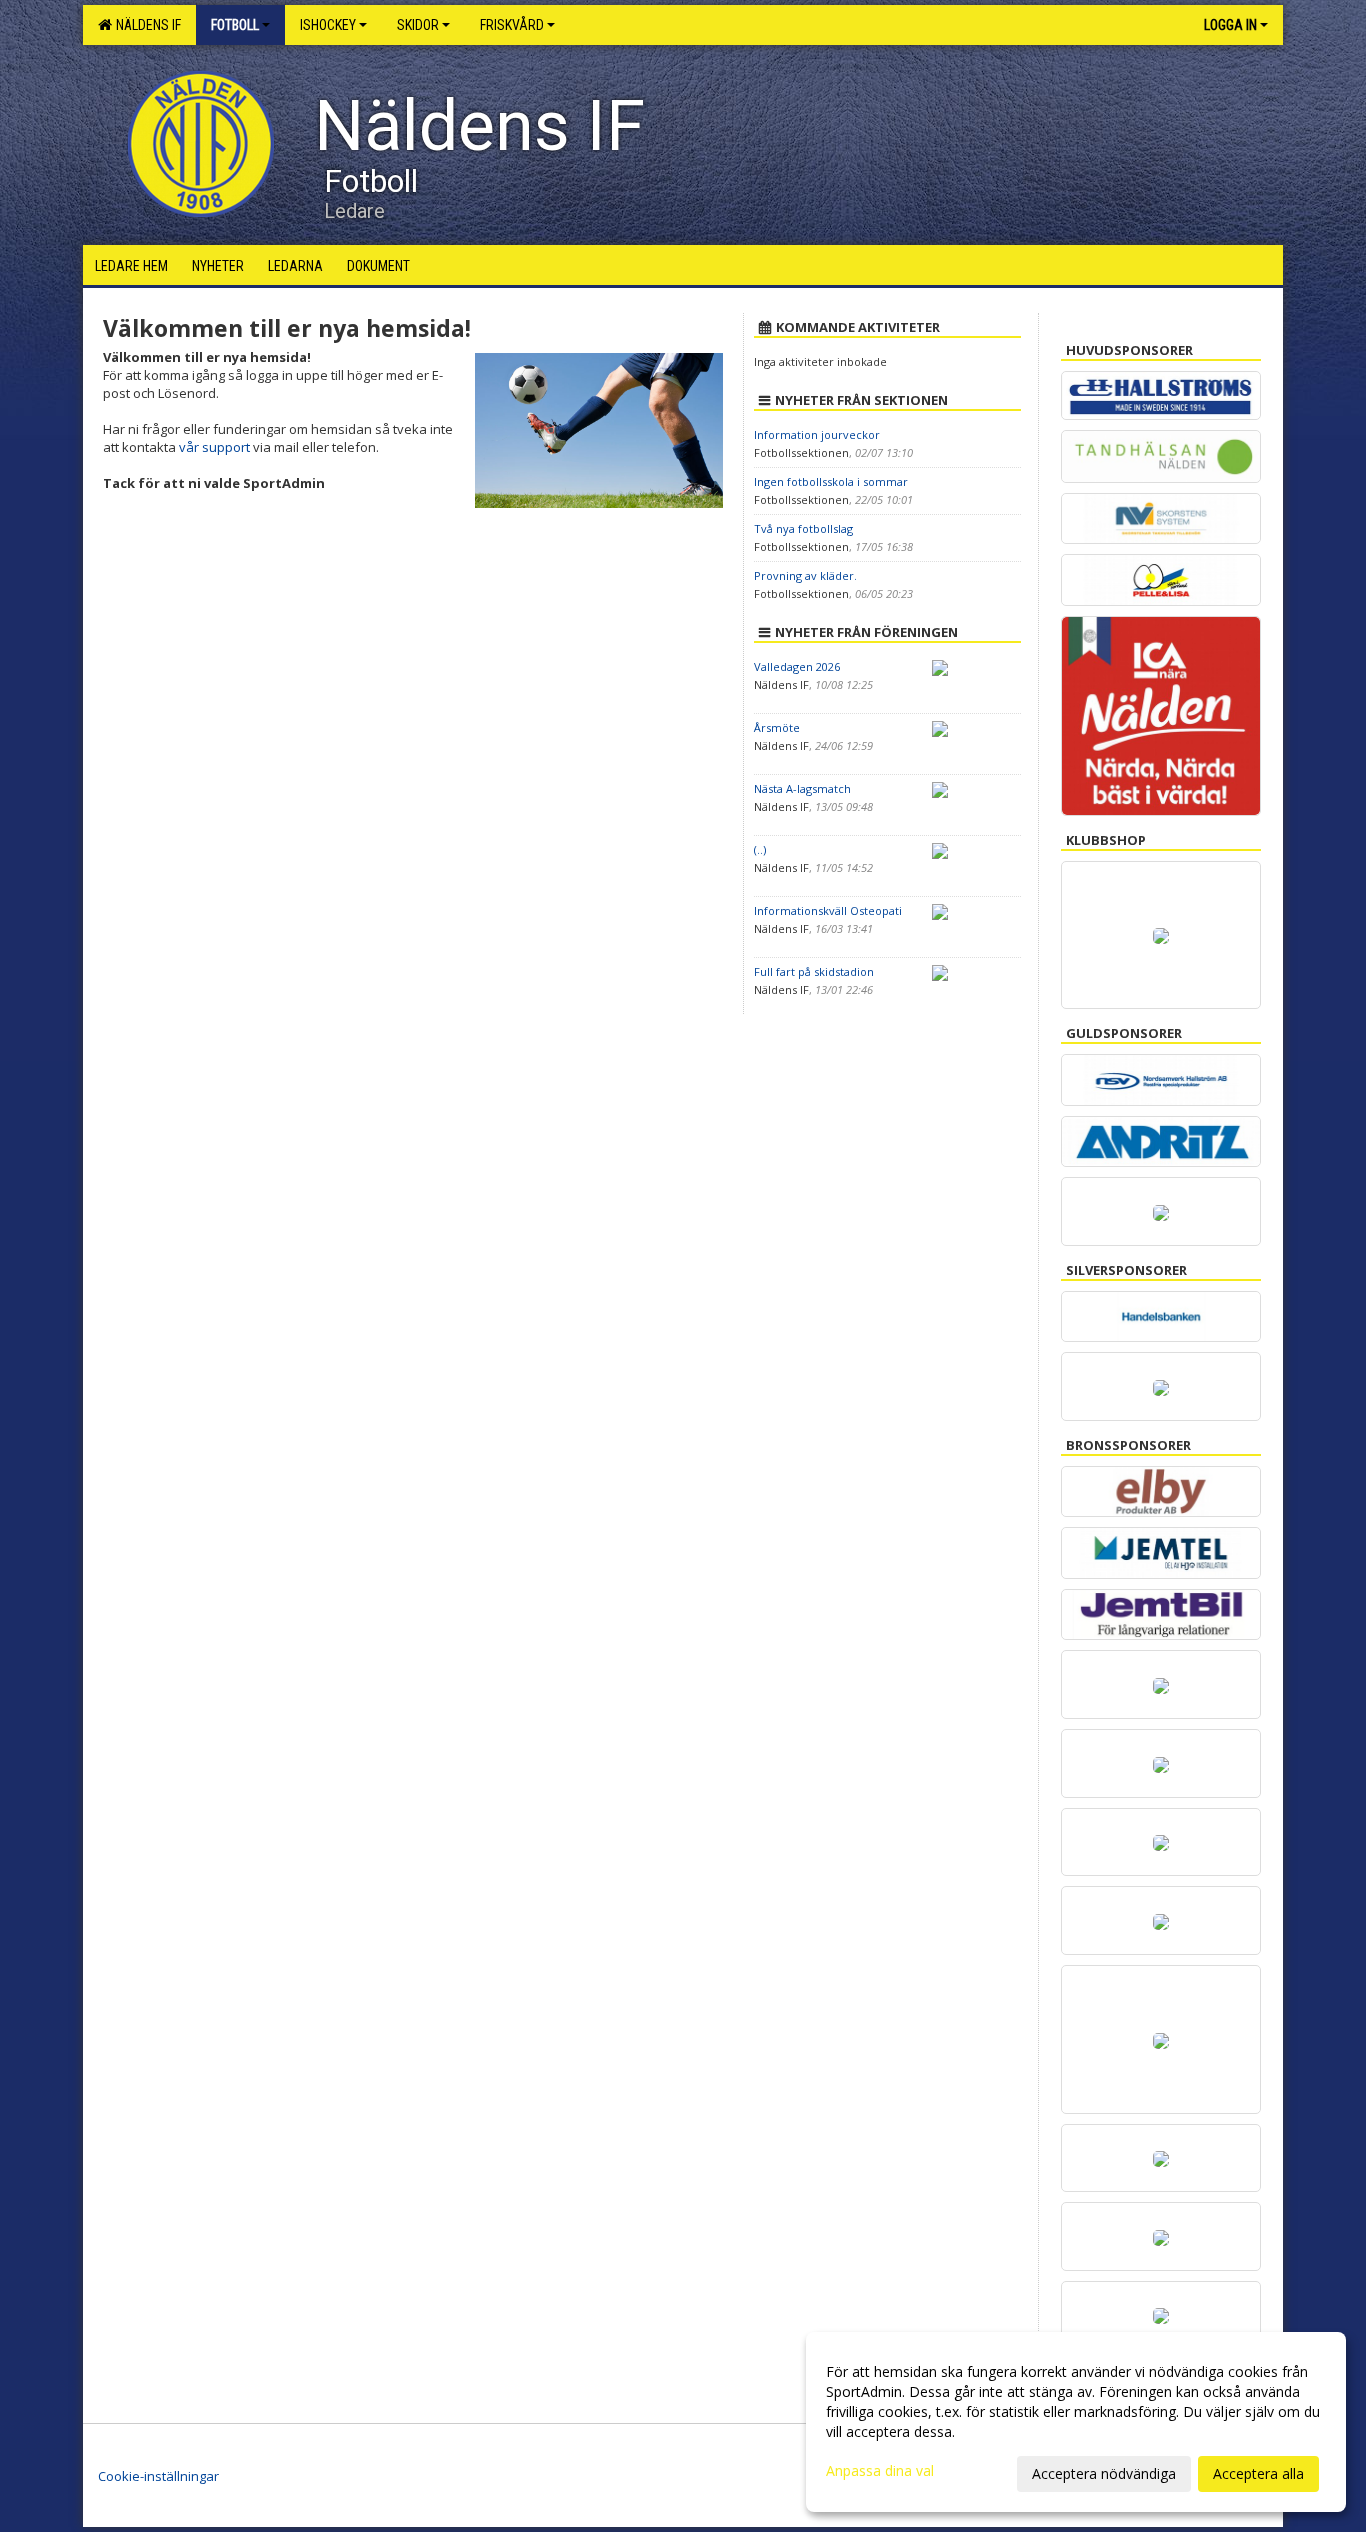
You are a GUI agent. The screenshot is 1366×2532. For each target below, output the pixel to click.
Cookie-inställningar (158, 2476)
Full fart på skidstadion (814, 971)
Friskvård (512, 25)
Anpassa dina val (880, 2471)
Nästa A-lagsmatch (802, 788)
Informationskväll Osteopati (828, 910)
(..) (760, 849)
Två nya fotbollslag (803, 528)
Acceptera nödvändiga (1104, 2473)
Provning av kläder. (805, 575)
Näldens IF (145, 25)
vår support (214, 447)
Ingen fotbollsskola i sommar (831, 481)
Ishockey (328, 25)
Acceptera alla (1258, 2473)
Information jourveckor (817, 434)
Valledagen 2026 (797, 666)
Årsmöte (777, 727)
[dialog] (1076, 2422)
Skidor (418, 25)
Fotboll (235, 25)
